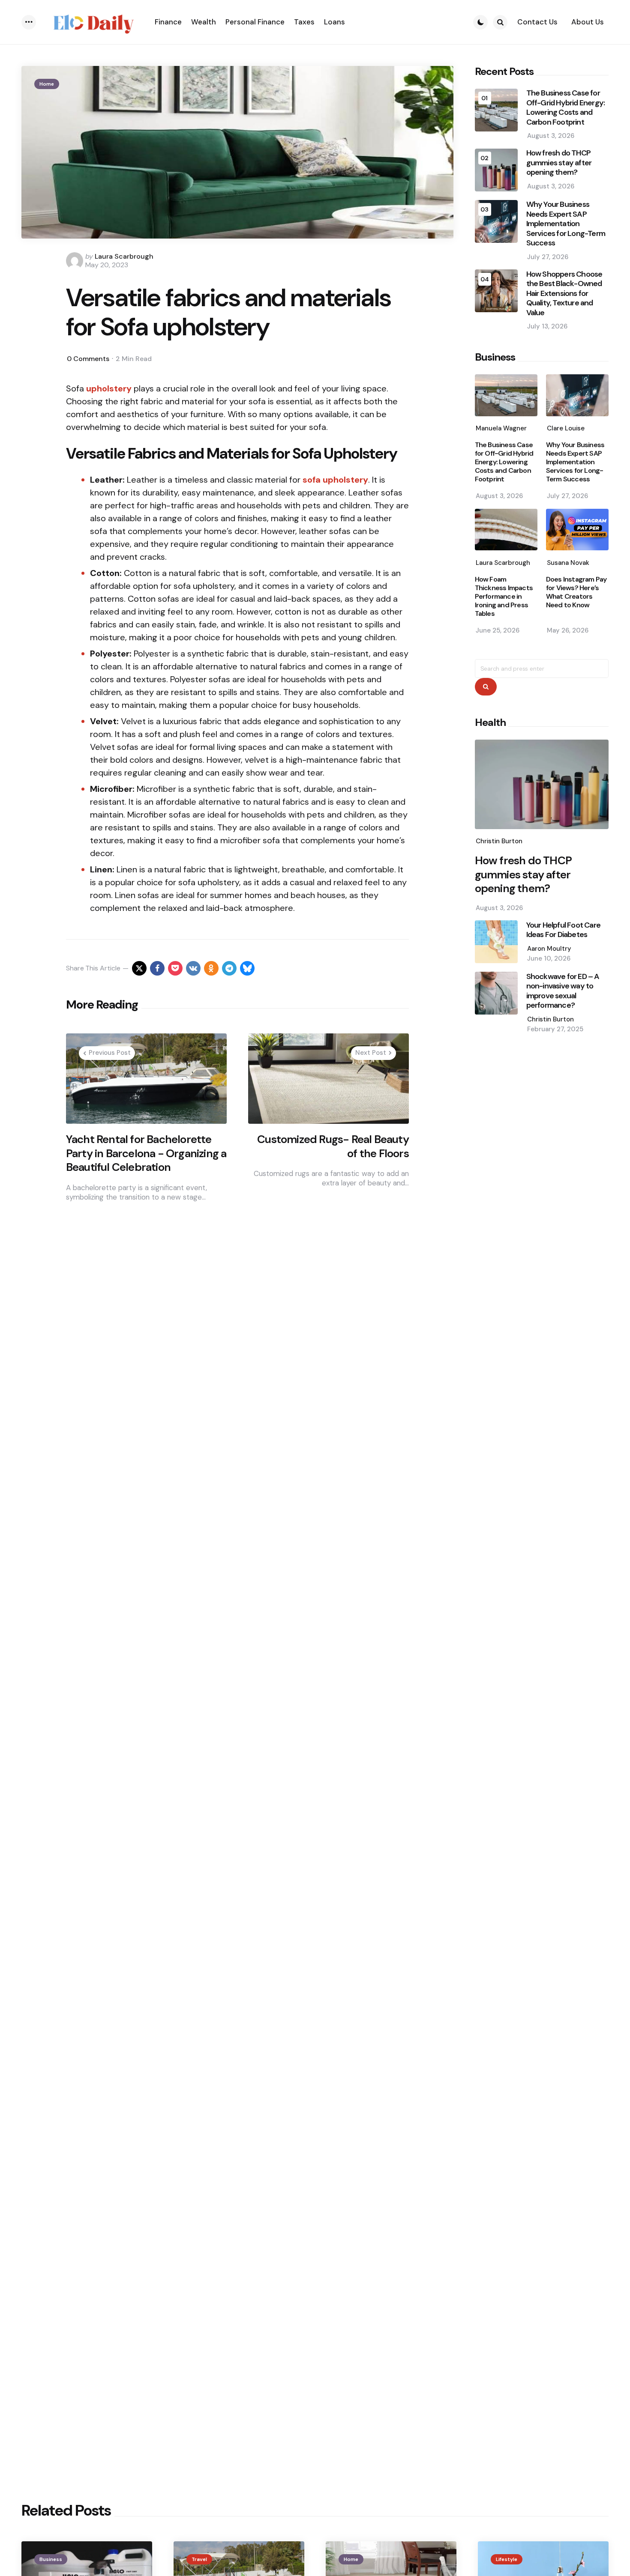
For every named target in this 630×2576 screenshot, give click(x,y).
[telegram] (229, 968)
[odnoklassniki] (211, 968)
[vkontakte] (193, 968)
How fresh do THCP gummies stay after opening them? (559, 163)
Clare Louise (566, 429)
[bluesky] (247, 968)
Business (51, 2559)
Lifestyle (507, 2559)
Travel (199, 2559)
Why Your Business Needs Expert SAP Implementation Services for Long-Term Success (566, 224)
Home (47, 84)
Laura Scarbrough (124, 256)
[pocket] (175, 968)
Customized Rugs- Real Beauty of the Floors (333, 1146)
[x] (139, 968)
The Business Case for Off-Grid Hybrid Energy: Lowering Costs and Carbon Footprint (566, 108)
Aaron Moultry (549, 949)
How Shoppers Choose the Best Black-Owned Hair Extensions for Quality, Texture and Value (564, 294)
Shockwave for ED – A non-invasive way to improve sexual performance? (563, 991)
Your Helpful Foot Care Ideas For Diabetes (563, 930)
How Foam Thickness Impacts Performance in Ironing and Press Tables (504, 597)
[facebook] (157, 968)
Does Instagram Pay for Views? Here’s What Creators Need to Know (576, 592)
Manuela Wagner (501, 429)
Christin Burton (499, 842)
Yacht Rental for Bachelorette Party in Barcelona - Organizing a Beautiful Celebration (146, 1153)
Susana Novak (568, 563)
